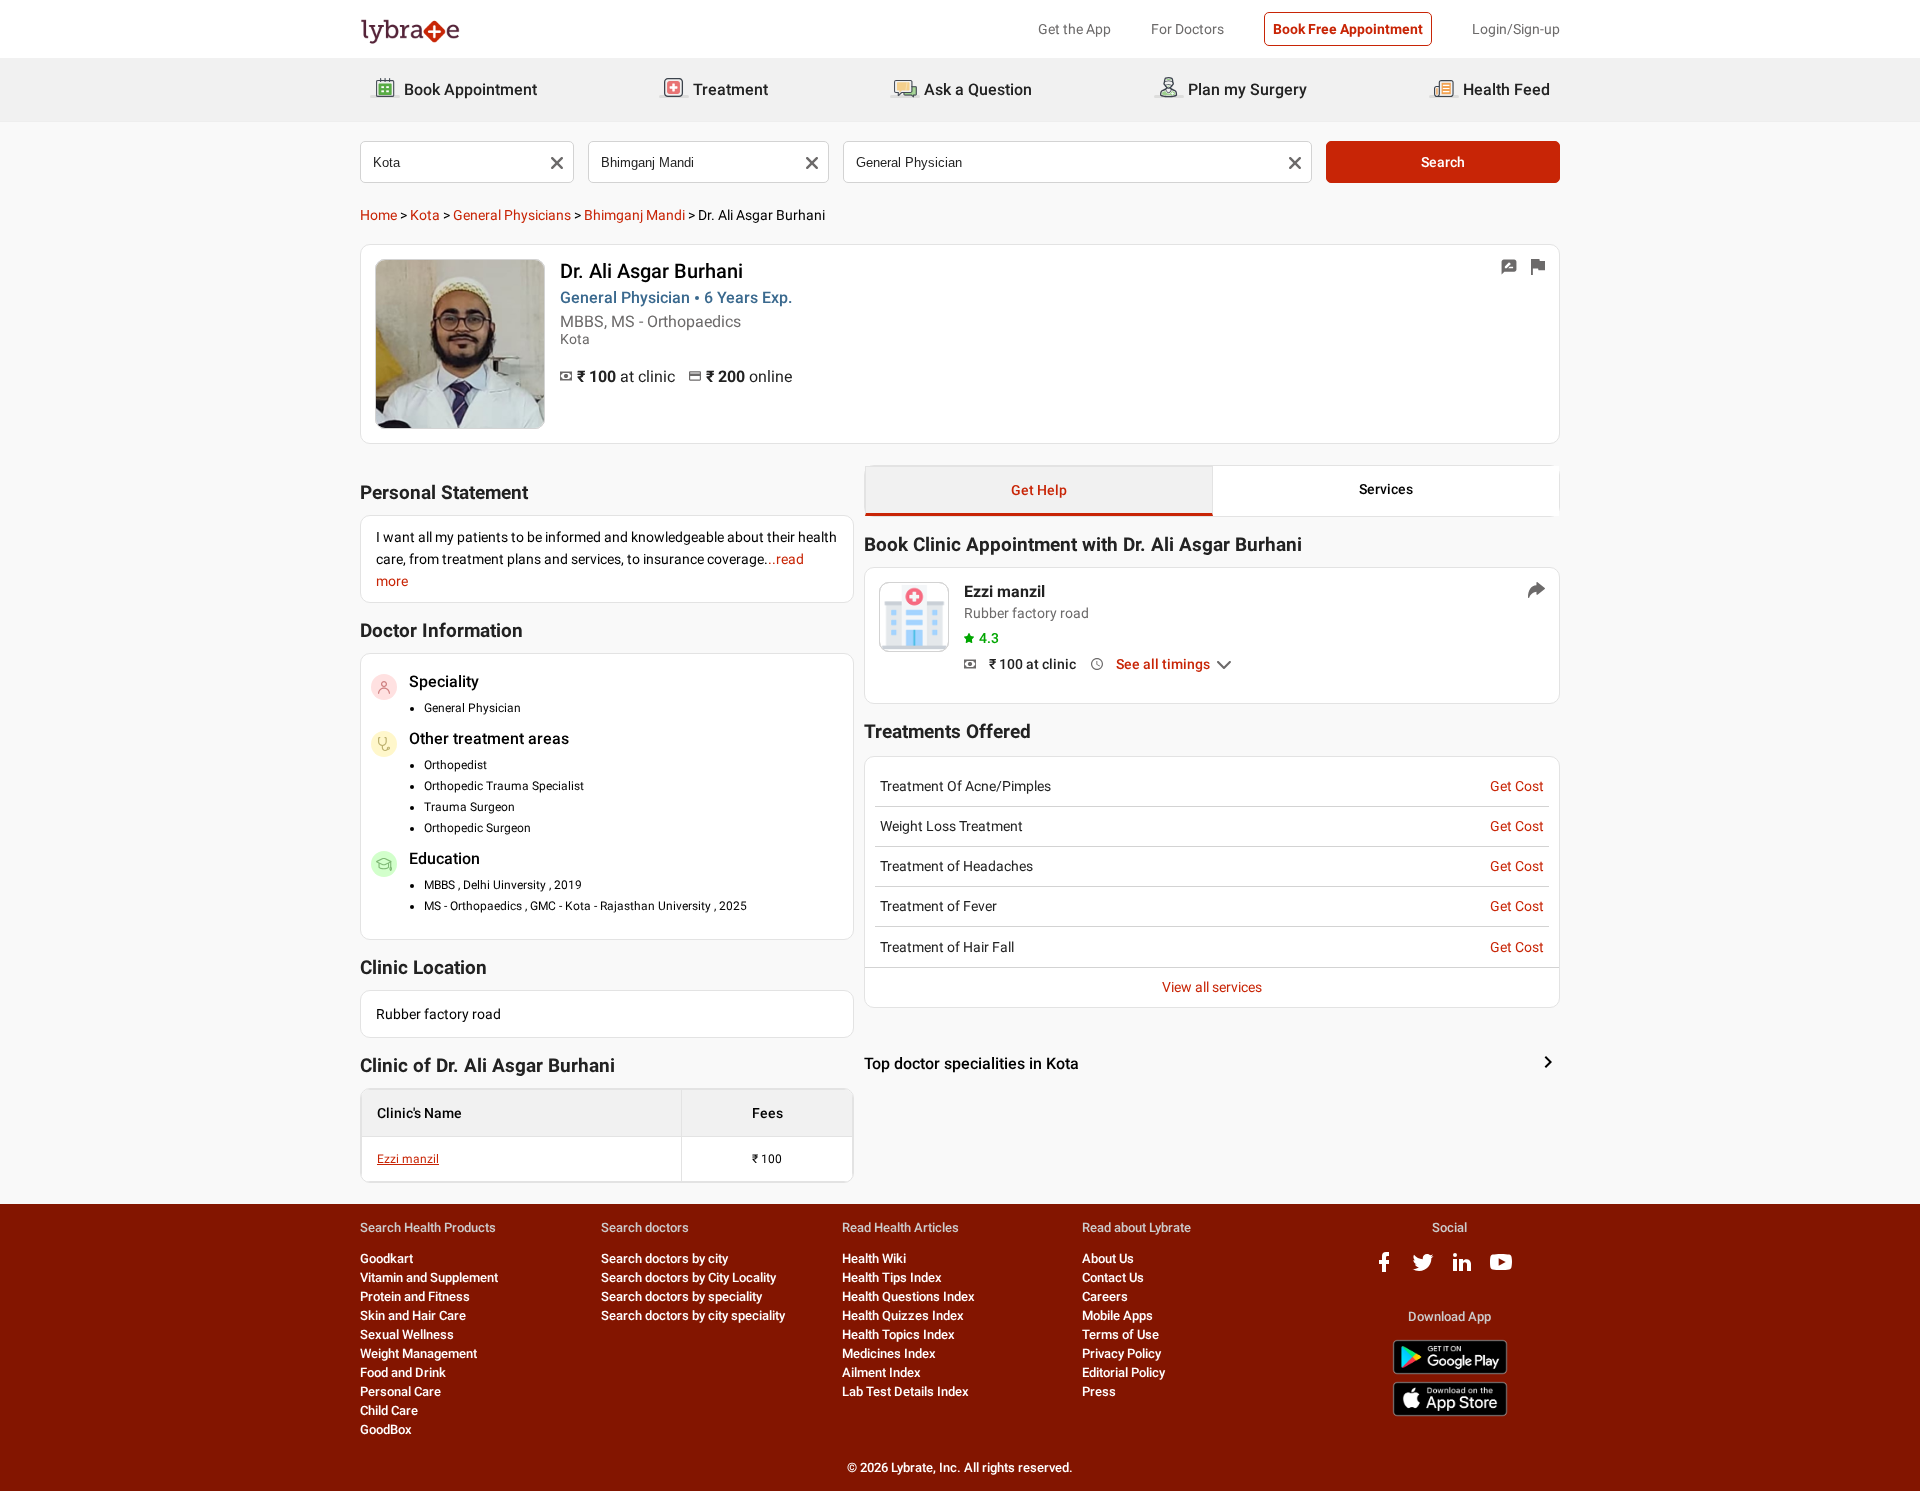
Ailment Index (881, 1372)
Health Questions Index (908, 1296)
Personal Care (400, 1391)
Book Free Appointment (1348, 29)
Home (378, 215)
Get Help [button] (1039, 490)
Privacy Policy (1121, 1353)
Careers (1105, 1296)
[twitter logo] (1423, 1269)
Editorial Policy (1123, 1372)
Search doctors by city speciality (693, 1315)
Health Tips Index (892, 1277)
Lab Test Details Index (905, 1391)
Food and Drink (403, 1372)
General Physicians (512, 215)
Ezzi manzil (408, 1159)
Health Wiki (874, 1258)
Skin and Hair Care (413, 1315)
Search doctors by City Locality (688, 1277)
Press (1099, 1391)
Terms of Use (1120, 1334)
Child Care (389, 1410)
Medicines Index (889, 1353)
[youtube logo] (1501, 1269)
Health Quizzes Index (903, 1315)
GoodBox (386, 1429)
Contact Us (1113, 1277)
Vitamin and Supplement (429, 1277)
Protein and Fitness (415, 1296)
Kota (425, 215)
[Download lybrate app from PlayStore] (1450, 1370)
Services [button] (1386, 489)
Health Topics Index (898, 1334)
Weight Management (418, 1353)
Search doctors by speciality (681, 1296)
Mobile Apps (1117, 1315)
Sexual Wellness (407, 1334)
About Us (1108, 1258)
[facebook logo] (1384, 1269)
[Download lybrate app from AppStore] (1450, 1412)
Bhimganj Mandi (634, 215)
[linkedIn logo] (1462, 1269)
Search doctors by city (664, 1258)
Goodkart (386, 1258)
